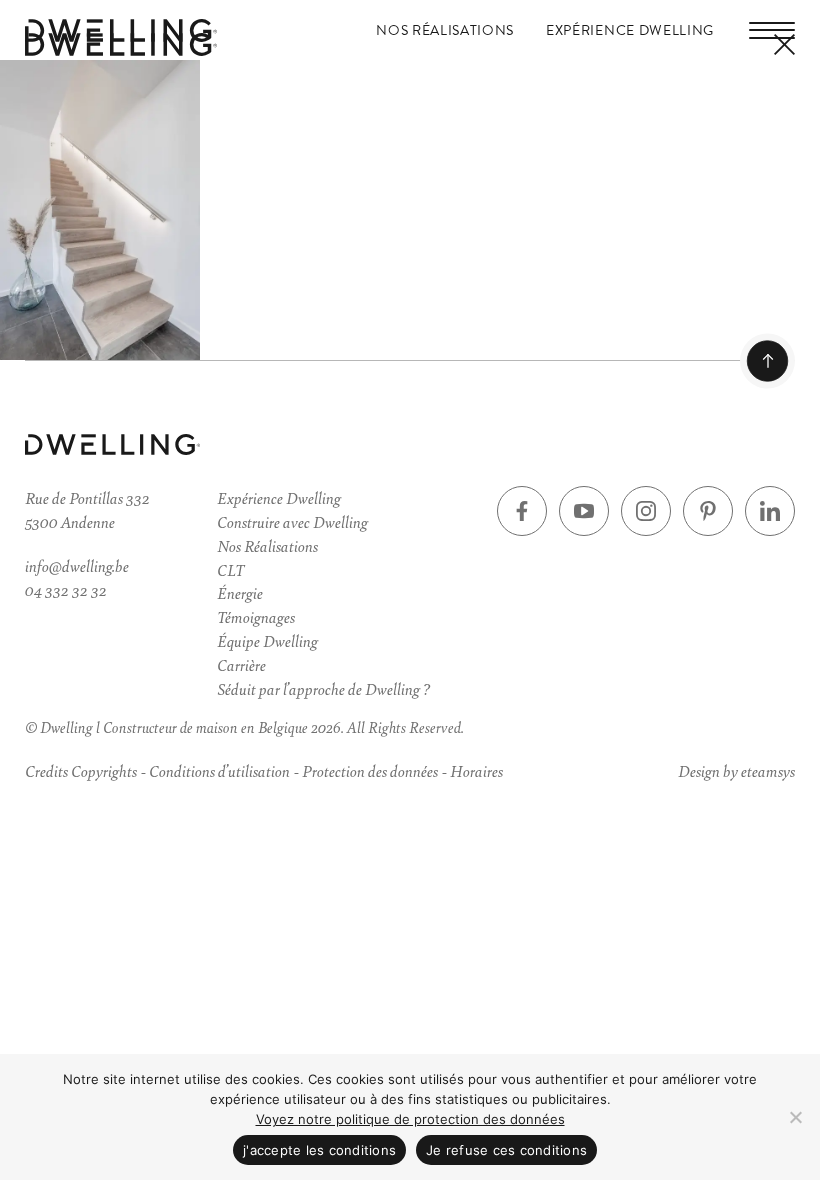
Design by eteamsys (736, 770)
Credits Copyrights (81, 770)
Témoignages (256, 616)
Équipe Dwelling (267, 640)
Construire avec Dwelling (292, 521)
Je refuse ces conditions (506, 1150)
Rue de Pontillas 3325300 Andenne (87, 509)
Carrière (241, 664)
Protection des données (370, 770)
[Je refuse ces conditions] (795, 1117)
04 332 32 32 (66, 589)
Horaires (476, 770)
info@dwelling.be (77, 565)
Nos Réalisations (445, 30)
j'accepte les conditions (319, 1150)
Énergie (240, 592)
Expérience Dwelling (630, 30)
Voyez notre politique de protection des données (410, 1119)
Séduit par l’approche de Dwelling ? (323, 688)
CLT (230, 569)
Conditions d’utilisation (219, 770)
